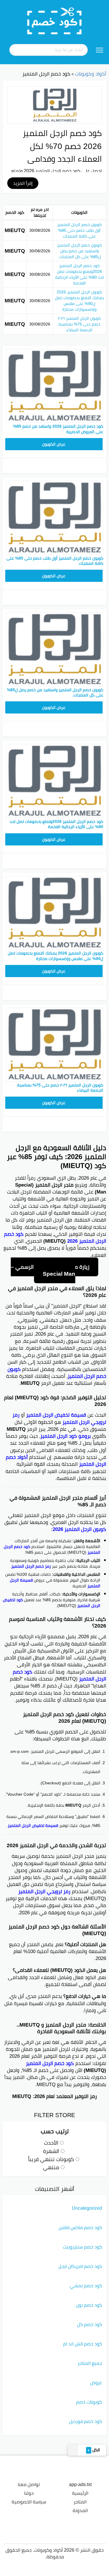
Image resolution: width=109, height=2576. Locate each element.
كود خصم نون (89, 2305)
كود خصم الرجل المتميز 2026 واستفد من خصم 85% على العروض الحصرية (58, 429)
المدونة (80, 2510)
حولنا (29, 2493)
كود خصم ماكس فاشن (80, 2227)
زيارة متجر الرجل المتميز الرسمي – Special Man (50, 1270)
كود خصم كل (90, 2324)
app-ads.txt (80, 2484)
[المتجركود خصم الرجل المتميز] (54, 105)
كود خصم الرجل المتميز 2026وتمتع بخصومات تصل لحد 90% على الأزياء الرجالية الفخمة (79, 274)
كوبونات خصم (89, 2402)
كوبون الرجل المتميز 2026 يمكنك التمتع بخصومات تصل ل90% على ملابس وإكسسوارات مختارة (79, 301)
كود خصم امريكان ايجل (80, 2266)
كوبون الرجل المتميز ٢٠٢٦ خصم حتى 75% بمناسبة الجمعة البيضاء (79, 324)
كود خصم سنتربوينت (82, 2247)
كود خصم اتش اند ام (83, 2344)
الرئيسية (80, 2493)
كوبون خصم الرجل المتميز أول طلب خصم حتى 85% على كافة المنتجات (79, 230)
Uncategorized (87, 2208)
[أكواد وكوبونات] (55, 21)
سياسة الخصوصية (29, 2502)
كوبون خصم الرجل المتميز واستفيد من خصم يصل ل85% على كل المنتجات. (79, 251)
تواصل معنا (29, 2484)
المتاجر (80, 2502)
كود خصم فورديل (85, 2421)
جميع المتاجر (90, 2363)
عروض (96, 2382)
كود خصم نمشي (86, 2286)
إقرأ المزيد (23, 183)
